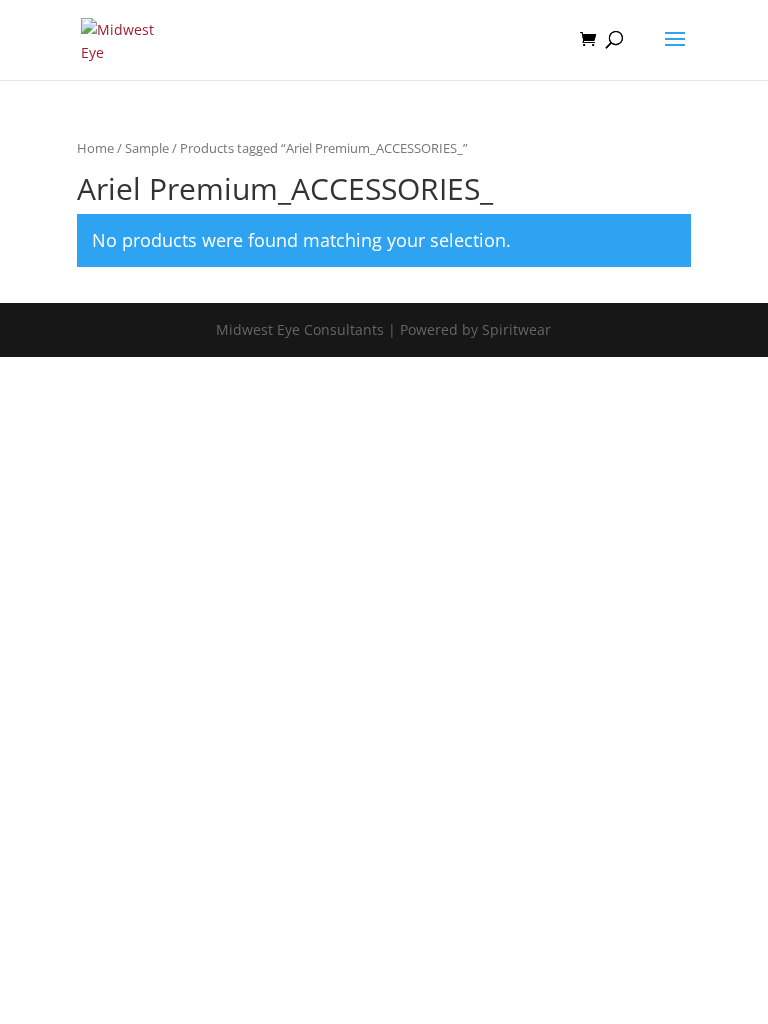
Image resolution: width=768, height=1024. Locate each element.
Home (95, 148)
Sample (147, 148)
